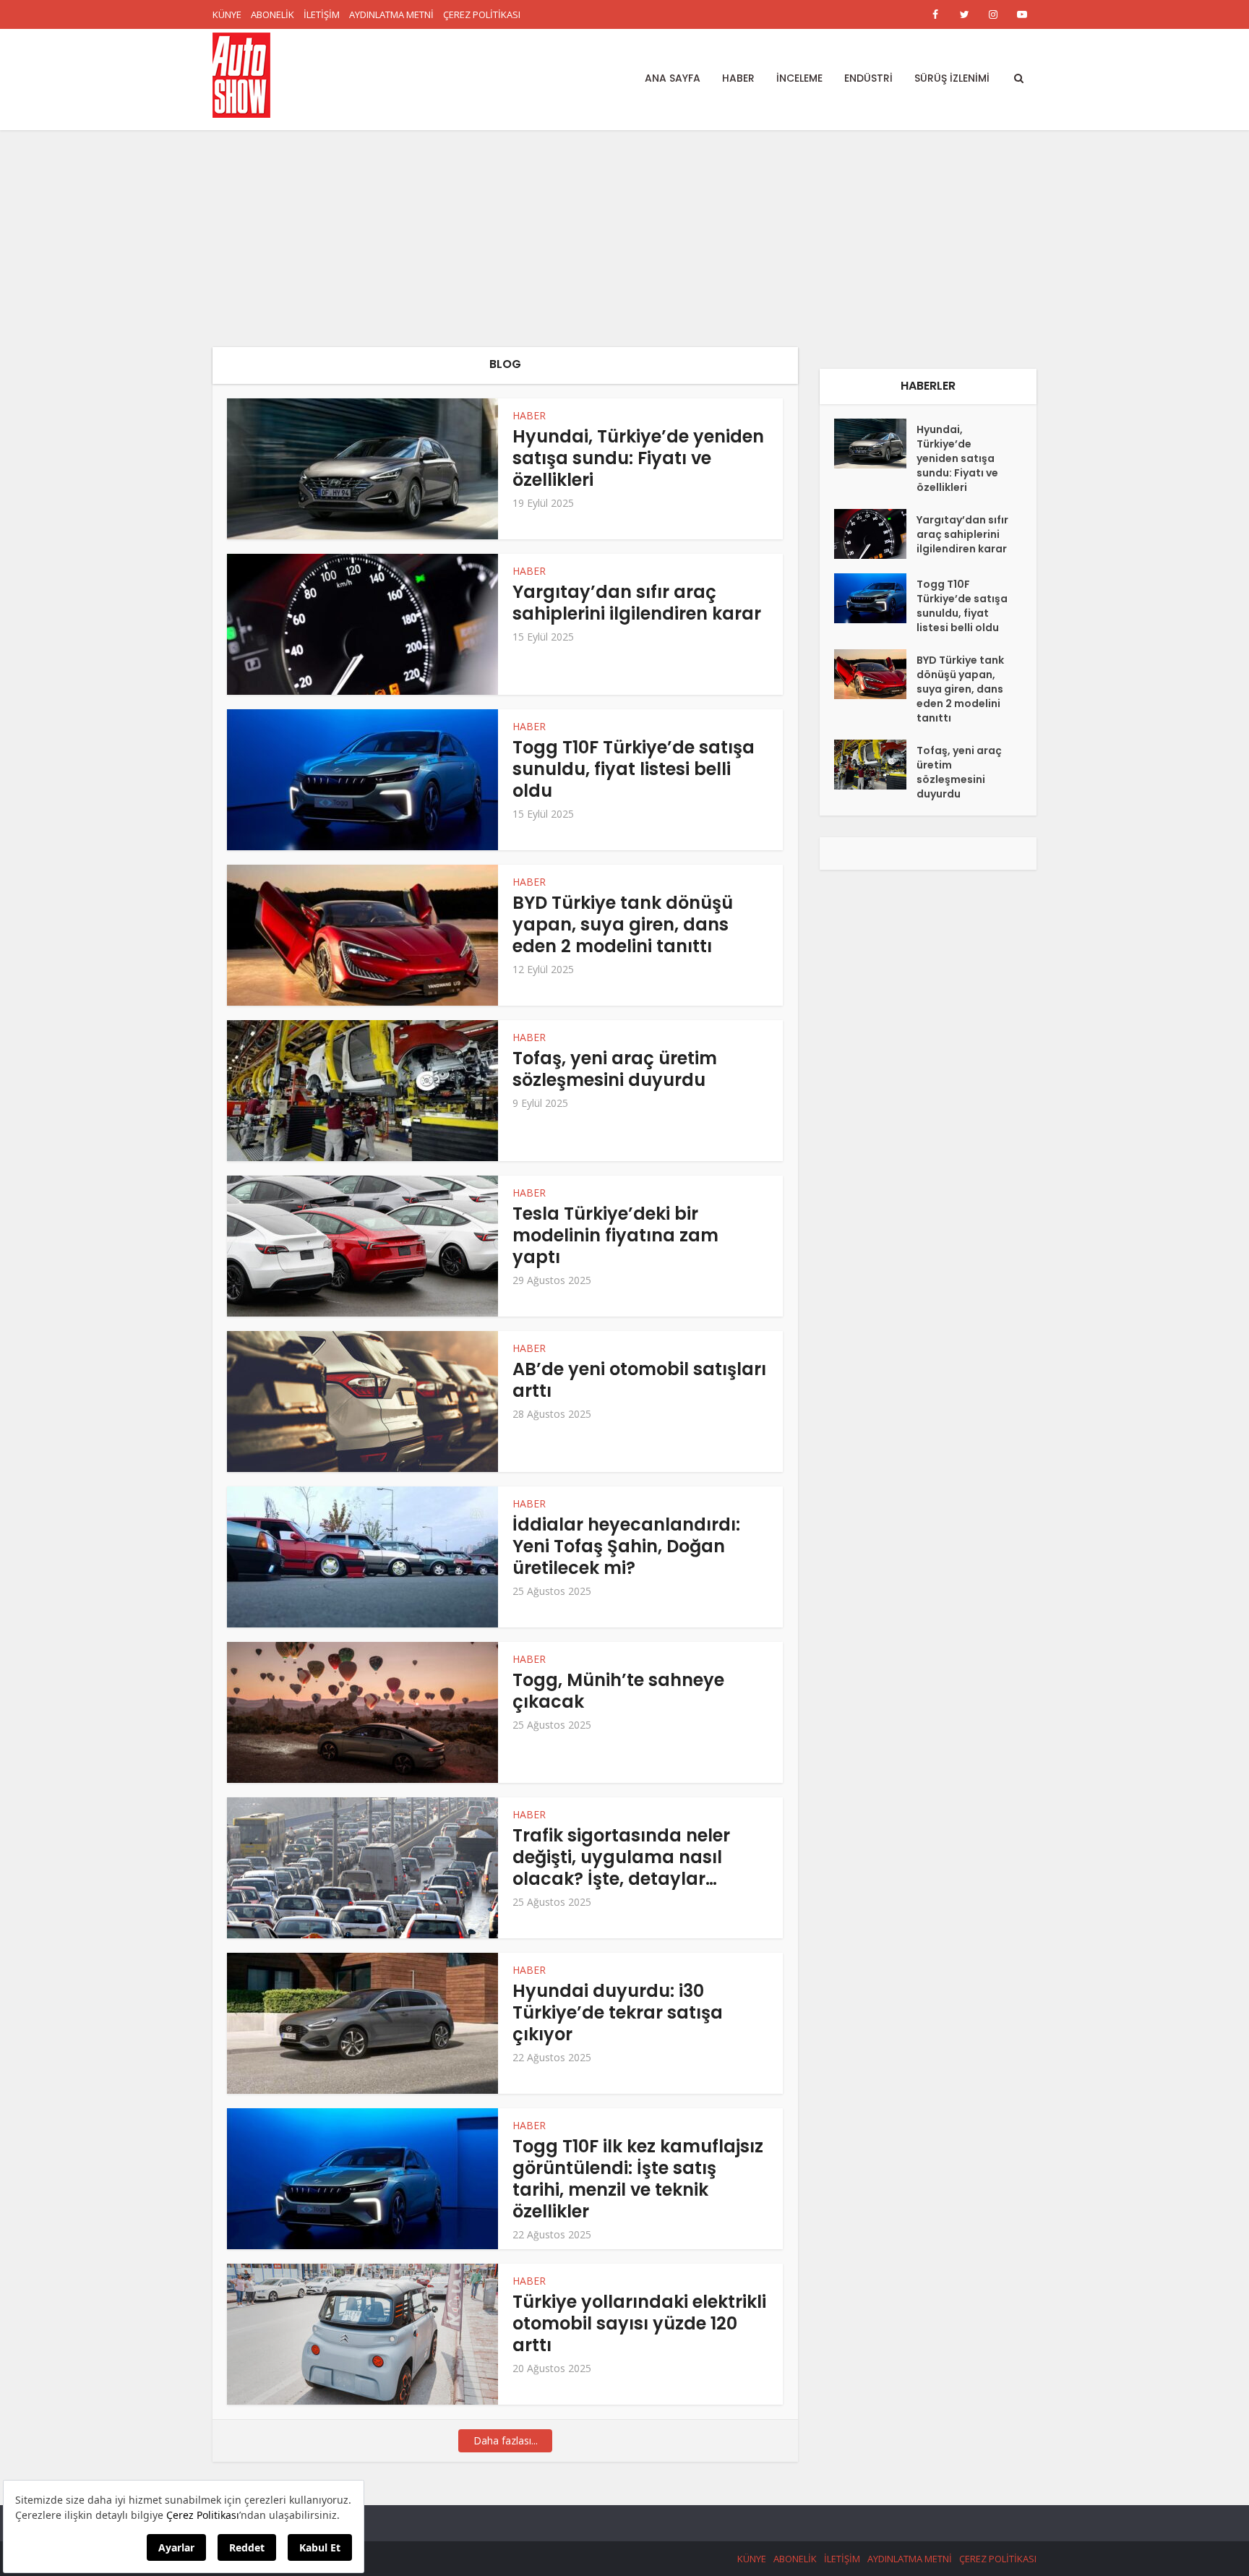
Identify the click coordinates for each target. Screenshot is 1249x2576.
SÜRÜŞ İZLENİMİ (952, 78)
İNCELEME (799, 78)
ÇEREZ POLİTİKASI (482, 14)
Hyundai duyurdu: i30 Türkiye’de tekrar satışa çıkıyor (618, 2012)
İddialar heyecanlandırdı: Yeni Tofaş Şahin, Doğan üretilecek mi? (626, 1546)
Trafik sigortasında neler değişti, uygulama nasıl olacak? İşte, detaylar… (621, 1857)
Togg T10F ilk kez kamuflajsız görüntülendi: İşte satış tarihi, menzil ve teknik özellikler (638, 2179)
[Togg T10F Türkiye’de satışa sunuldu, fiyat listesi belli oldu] (875, 598)
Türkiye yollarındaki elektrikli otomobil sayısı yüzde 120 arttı (639, 2323)
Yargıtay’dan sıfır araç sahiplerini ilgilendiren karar (637, 603)
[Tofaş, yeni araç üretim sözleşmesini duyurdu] (875, 765)
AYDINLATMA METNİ (391, 14)
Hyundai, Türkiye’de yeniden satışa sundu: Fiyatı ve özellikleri (638, 458)
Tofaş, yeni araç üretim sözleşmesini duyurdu (615, 1069)
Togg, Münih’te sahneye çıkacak (618, 1691)
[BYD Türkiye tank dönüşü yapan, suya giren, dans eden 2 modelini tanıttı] (875, 674)
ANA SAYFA (673, 78)
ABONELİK (272, 14)
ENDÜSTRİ (868, 78)
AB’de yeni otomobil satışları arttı (639, 1380)
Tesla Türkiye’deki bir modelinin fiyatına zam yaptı (615, 1235)
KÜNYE (227, 14)
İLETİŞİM (322, 14)
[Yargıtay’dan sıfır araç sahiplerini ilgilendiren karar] (875, 534)
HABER (738, 78)
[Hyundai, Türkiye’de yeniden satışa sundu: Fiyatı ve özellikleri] (875, 444)
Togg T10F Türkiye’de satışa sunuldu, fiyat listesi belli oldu (634, 769)
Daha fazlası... (506, 2440)
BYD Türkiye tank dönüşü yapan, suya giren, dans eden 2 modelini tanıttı (623, 924)
